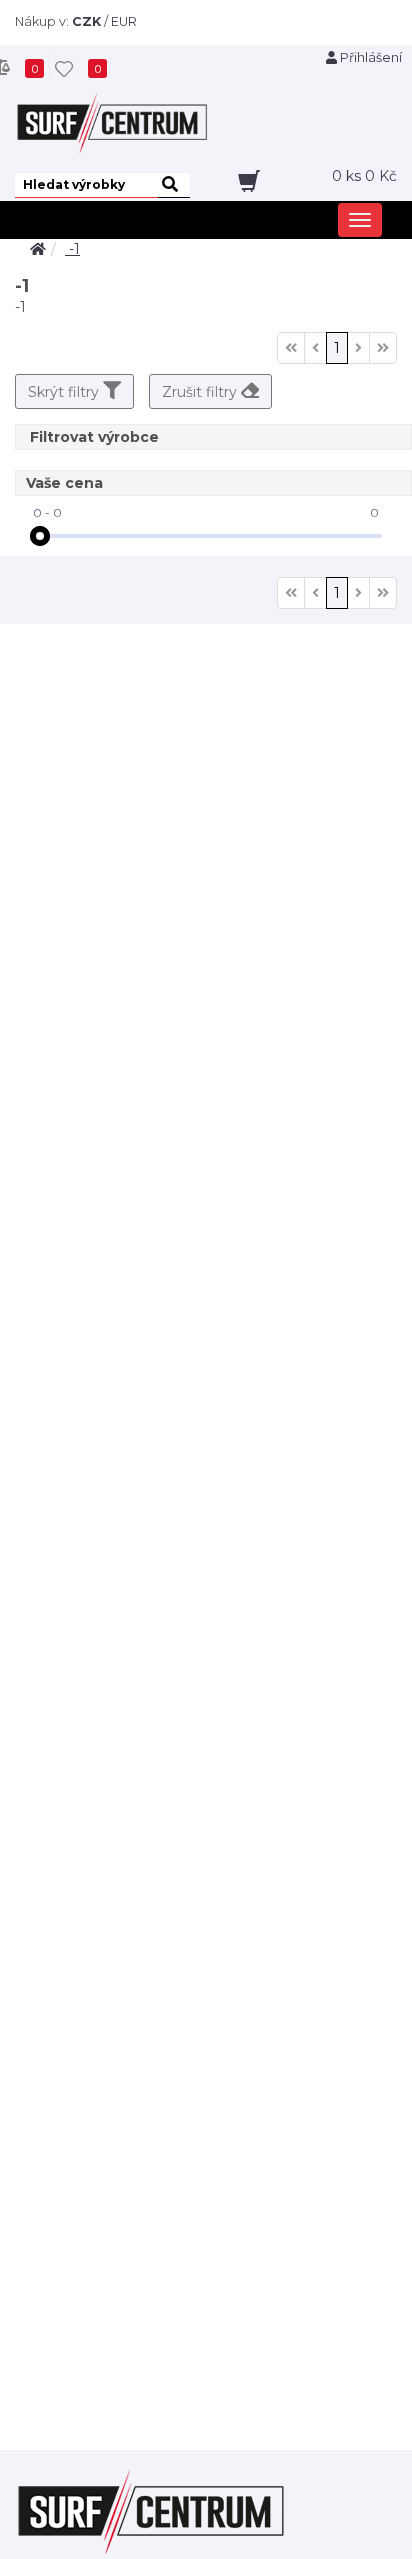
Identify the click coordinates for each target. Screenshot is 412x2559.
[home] (38, 249)
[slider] (40, 536)
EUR (124, 21)
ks (364, 176)
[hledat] (174, 185)
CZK (86, 21)
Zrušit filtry (201, 392)
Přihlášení (369, 57)
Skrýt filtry (65, 392)
